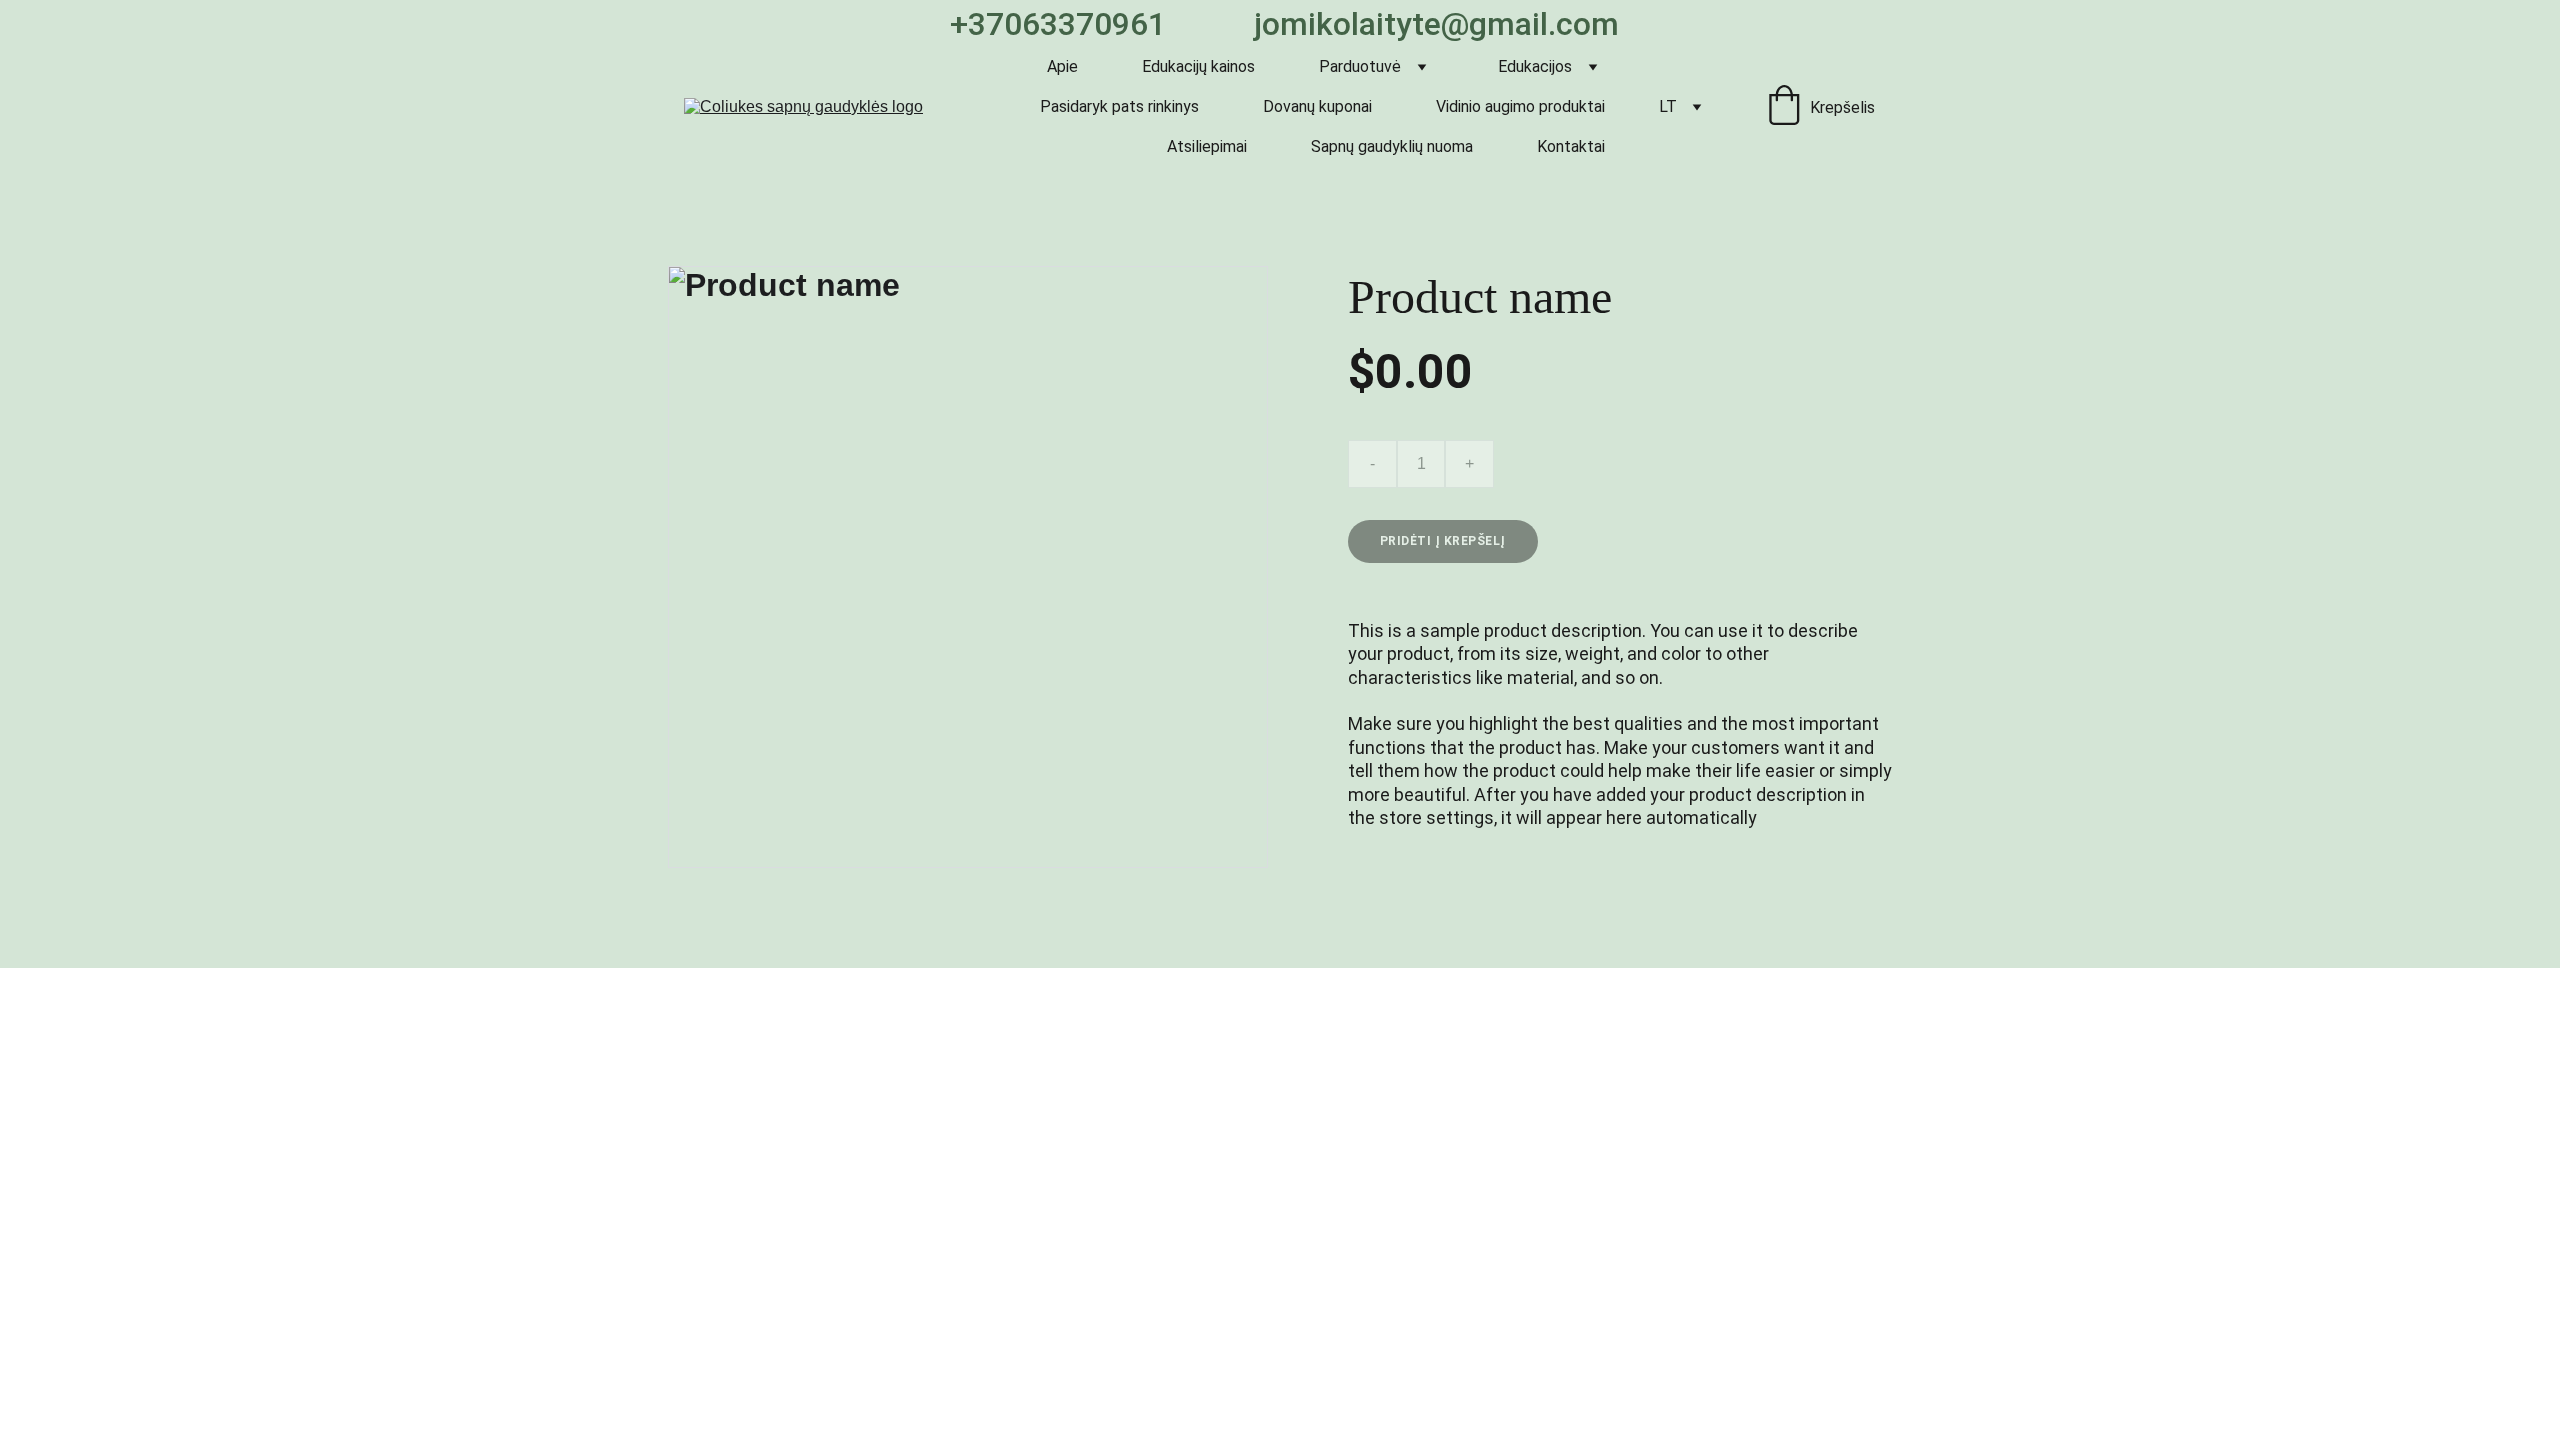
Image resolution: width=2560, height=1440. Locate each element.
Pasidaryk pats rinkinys (1119, 106)
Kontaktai (1571, 146)
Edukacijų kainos (1198, 66)
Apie (1062, 66)
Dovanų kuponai (1317, 106)
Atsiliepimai (1207, 146)
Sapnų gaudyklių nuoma (1392, 146)
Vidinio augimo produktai (1520, 106)
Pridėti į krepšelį (1443, 541)
